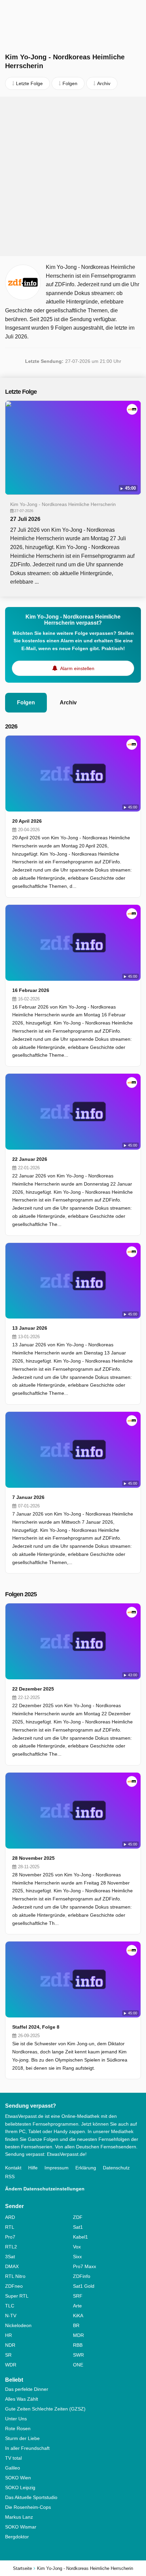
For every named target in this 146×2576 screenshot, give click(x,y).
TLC (10, 2306)
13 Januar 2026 (30, 1328)
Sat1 (78, 2227)
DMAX (12, 2266)
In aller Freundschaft (27, 2448)
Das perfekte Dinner (27, 2389)
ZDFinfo (82, 2276)
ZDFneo (14, 2286)
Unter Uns (16, 2419)
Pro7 (10, 2237)
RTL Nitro (15, 2276)
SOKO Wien (18, 2478)
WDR (11, 2365)
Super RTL (17, 2296)
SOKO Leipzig (20, 2487)
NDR (10, 2345)
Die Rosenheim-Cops (28, 2507)
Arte (77, 2306)
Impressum (57, 2168)
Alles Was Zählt (22, 2399)
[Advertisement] (73, 176)
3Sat (10, 2257)
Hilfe (33, 2168)
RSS (10, 2177)
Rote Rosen (18, 2428)
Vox (77, 2247)
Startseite (22, 2568)
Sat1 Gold (84, 2286)
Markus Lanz (19, 2517)
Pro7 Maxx (85, 2266)
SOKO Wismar (21, 2527)
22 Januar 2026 (30, 1159)
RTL (10, 2227)
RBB (78, 2345)
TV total (13, 2458)
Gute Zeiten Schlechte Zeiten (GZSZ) (45, 2409)
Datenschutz (116, 2168)
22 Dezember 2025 (33, 1689)
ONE (78, 2365)
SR (8, 2355)
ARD (10, 2217)
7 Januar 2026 (28, 1497)
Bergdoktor (17, 2537)
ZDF (78, 2217)
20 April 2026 (27, 821)
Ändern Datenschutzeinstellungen (45, 2189)
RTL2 (11, 2247)
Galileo (13, 2468)
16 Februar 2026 (31, 990)
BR (76, 2325)
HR (8, 2335)
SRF (78, 2296)
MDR (78, 2335)
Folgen (26, 702)
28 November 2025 (33, 1858)
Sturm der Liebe (22, 2438)
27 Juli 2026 (25, 519)
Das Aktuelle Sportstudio (31, 2497)
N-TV (11, 2316)
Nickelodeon (18, 2325)
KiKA (78, 2316)
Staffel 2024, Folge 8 (36, 2027)
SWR (78, 2355)
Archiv (68, 702)
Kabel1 (80, 2237)
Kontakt (13, 2168)
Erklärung (86, 2168)
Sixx (77, 2257)
